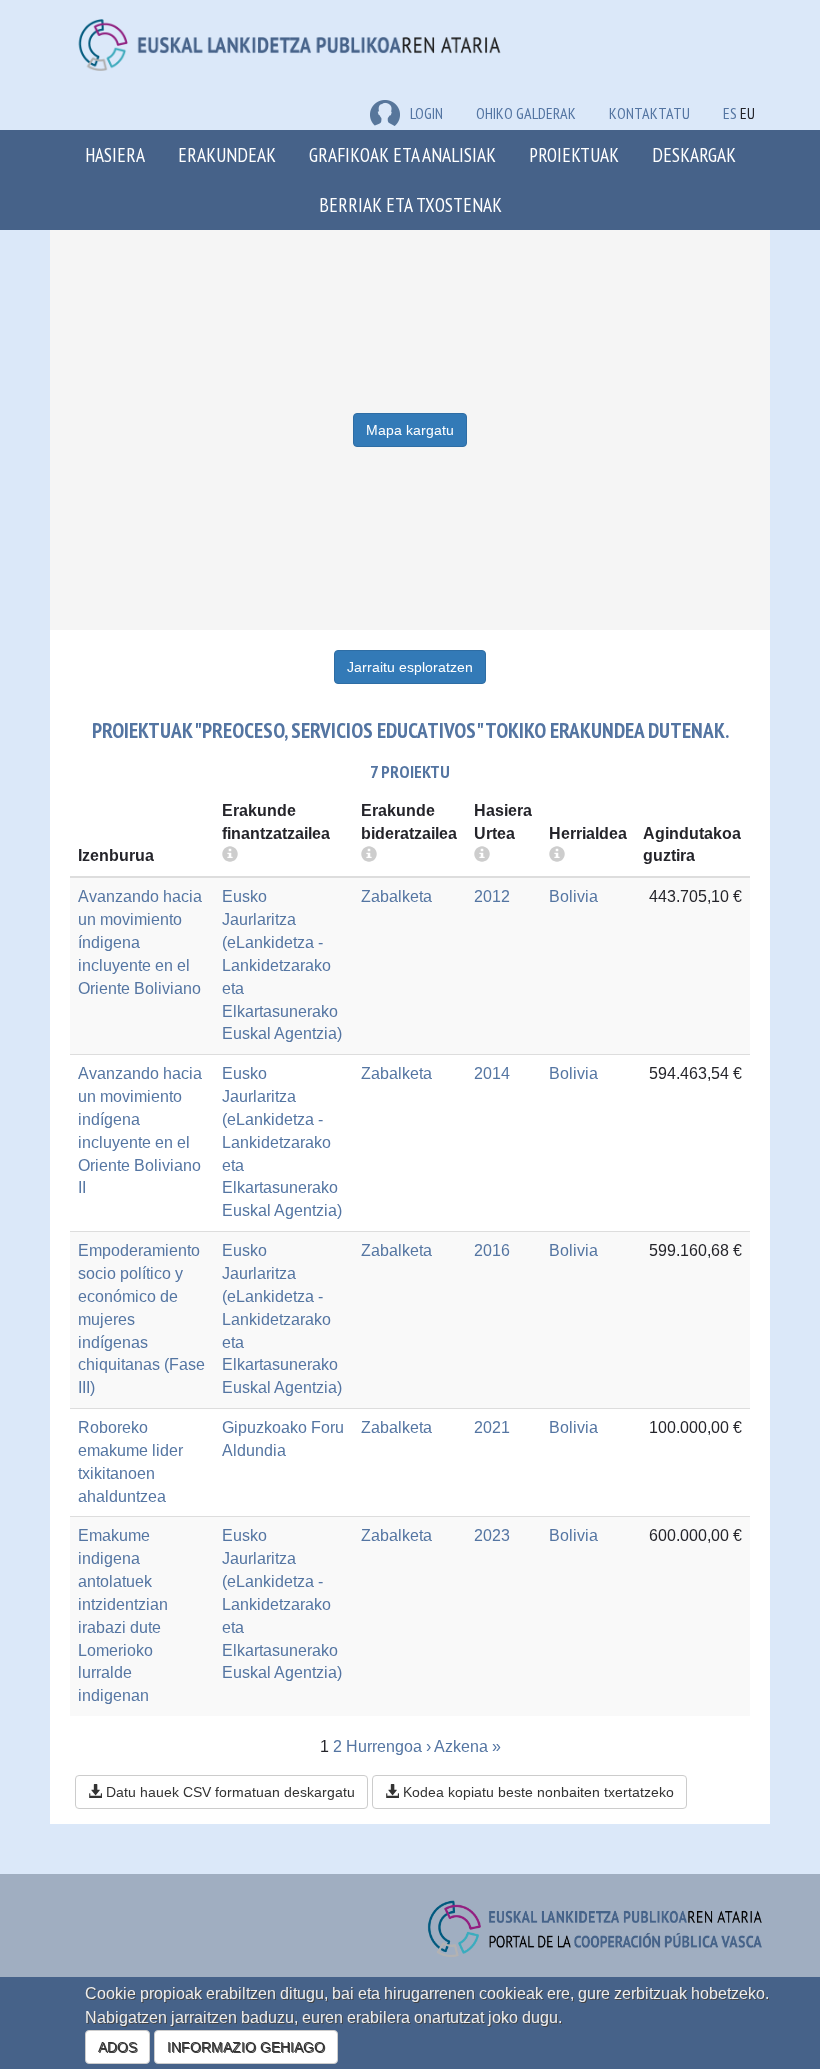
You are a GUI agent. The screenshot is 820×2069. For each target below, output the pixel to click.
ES (730, 113)
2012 (492, 896)
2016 (492, 1250)
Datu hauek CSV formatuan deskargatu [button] (228, 1792)
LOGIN (426, 113)
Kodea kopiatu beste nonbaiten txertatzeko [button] (536, 1792)
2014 (492, 1073)
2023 (492, 1535)
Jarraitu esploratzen (410, 667)
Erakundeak (227, 154)
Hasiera (115, 154)
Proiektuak (574, 154)
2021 (492, 1427)
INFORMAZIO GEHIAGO (246, 2047)
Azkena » (467, 1746)
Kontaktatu (649, 113)
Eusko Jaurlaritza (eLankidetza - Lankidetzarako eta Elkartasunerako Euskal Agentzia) (282, 965)
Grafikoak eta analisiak (402, 154)
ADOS (117, 2047)
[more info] (482, 855)
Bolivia (573, 896)
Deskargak (694, 154)
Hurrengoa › (388, 1746)
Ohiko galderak (526, 113)
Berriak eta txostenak (410, 204)
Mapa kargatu (410, 430)
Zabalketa (396, 896)
